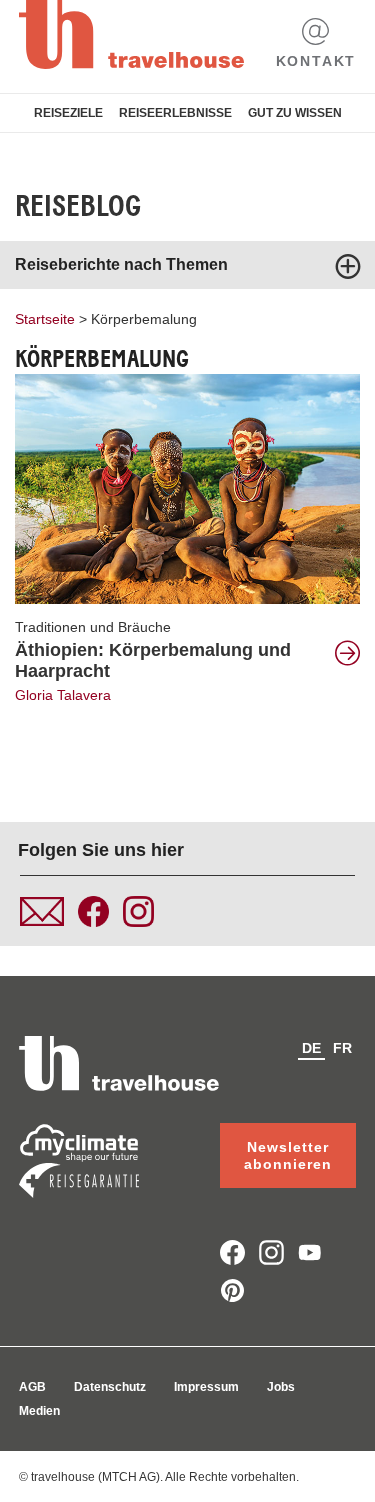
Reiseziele (68, 113)
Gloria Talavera (63, 695)
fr (342, 1048)
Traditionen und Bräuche (93, 627)
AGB (32, 1387)
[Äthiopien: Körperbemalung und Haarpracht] (187, 488)
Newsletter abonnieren (288, 1155)
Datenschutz (110, 1387)
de (311, 1048)
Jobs (281, 1387)
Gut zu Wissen (295, 113)
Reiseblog (78, 206)
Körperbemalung (144, 319)
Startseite (45, 319)
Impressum (206, 1387)
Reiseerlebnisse (175, 113)
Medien (39, 1411)
